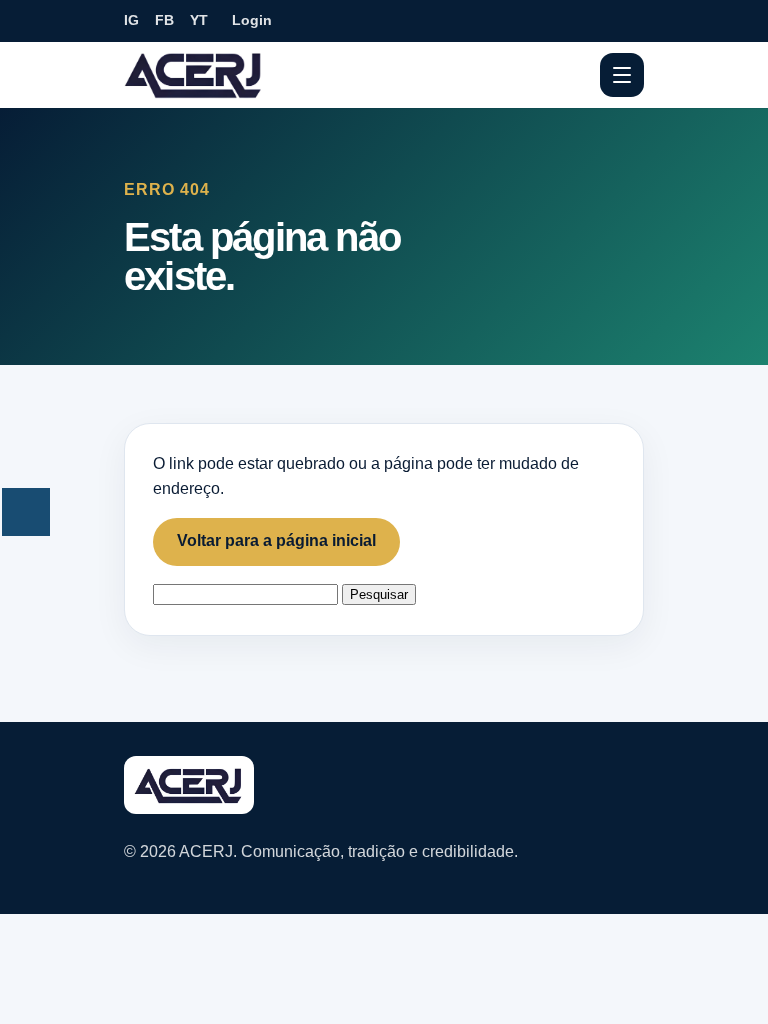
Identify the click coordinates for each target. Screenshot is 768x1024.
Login (252, 20)
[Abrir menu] (622, 75)
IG (131, 20)
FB (164, 20)
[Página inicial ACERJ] (194, 74)
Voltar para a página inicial (276, 540)
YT (199, 20)
